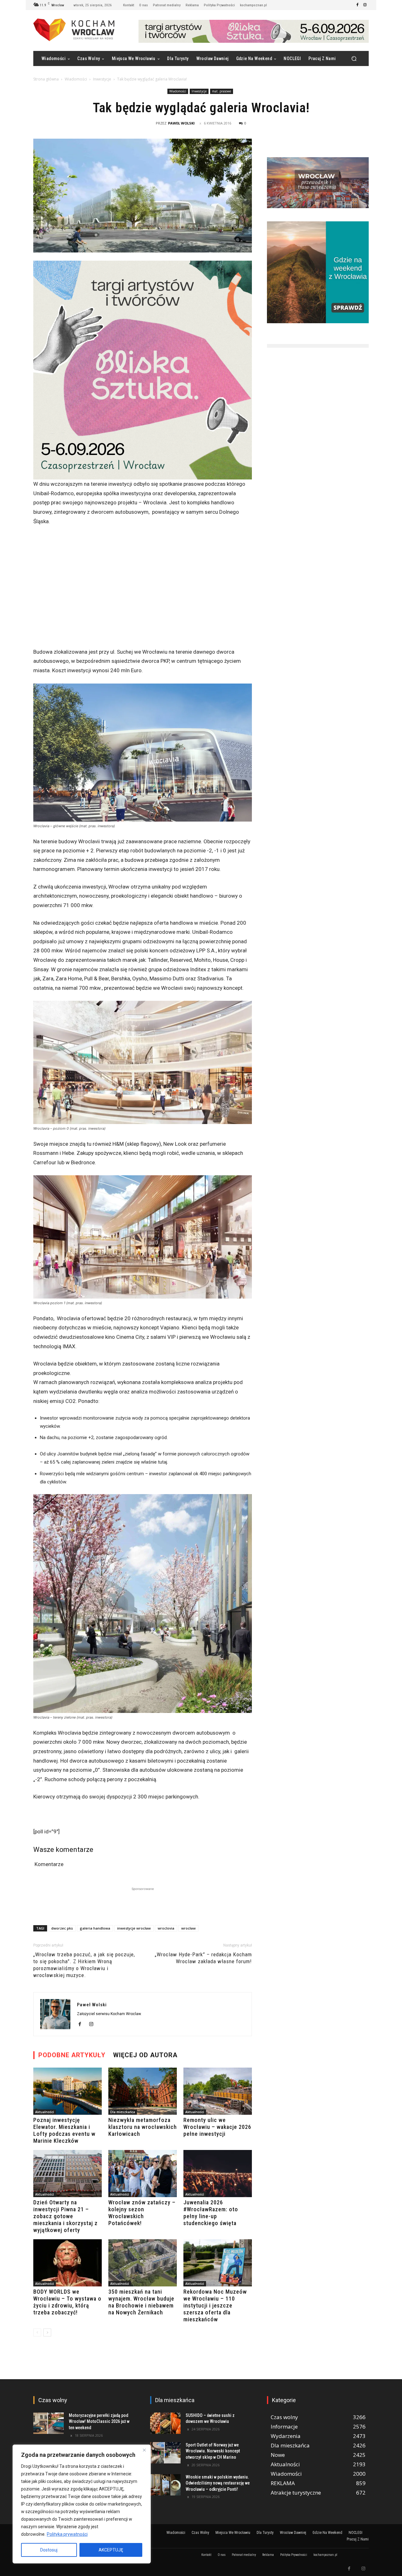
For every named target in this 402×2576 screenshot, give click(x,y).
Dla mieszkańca (123, 2112)
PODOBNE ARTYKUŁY (72, 2055)
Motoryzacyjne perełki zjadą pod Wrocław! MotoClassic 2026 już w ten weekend (99, 2421)
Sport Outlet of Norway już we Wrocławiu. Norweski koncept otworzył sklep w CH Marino (213, 2451)
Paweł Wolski (181, 123)
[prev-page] (37, 2332)
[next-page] (47, 2332)
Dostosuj (49, 2550)
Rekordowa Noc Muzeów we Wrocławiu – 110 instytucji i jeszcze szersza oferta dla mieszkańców (215, 2305)
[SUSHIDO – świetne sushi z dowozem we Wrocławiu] (165, 2423)
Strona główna (46, 79)
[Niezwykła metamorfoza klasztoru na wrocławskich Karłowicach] (143, 2091)
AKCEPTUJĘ (111, 2550)
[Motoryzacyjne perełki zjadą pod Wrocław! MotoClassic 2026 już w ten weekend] (49, 2423)
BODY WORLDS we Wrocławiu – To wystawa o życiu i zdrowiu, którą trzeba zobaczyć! (67, 2302)
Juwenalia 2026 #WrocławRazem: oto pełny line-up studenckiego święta (211, 2213)
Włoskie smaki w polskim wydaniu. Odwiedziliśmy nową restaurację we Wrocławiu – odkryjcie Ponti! (218, 2483)
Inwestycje (102, 79)
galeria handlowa (95, 1928)
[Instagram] (365, 5)
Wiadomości (76, 79)
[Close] (144, 2450)
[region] (82, 2504)
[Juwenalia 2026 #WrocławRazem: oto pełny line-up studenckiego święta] (218, 2174)
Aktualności (45, 2112)
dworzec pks (62, 1928)
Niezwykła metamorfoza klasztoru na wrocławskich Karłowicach (143, 2127)
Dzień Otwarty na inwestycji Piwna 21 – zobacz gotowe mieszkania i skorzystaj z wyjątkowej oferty (65, 2216)
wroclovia (166, 1928)
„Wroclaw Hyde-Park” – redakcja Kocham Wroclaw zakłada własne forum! (203, 1958)
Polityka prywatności (67, 2534)
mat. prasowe (222, 91)
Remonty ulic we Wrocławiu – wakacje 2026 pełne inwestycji (217, 2127)
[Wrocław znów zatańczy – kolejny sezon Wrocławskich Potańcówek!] (143, 2174)
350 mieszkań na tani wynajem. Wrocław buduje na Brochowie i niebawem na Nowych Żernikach (141, 2302)
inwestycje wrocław (134, 1928)
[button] (354, 59)
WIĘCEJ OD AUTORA (145, 2055)
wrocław (188, 1928)
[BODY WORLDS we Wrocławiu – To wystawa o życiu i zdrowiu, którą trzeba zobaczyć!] (68, 2263)
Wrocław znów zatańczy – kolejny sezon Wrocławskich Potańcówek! (142, 2213)
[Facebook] (357, 5)
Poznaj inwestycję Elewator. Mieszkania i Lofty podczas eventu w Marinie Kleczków (64, 2130)
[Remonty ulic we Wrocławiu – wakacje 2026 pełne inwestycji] (218, 2091)
